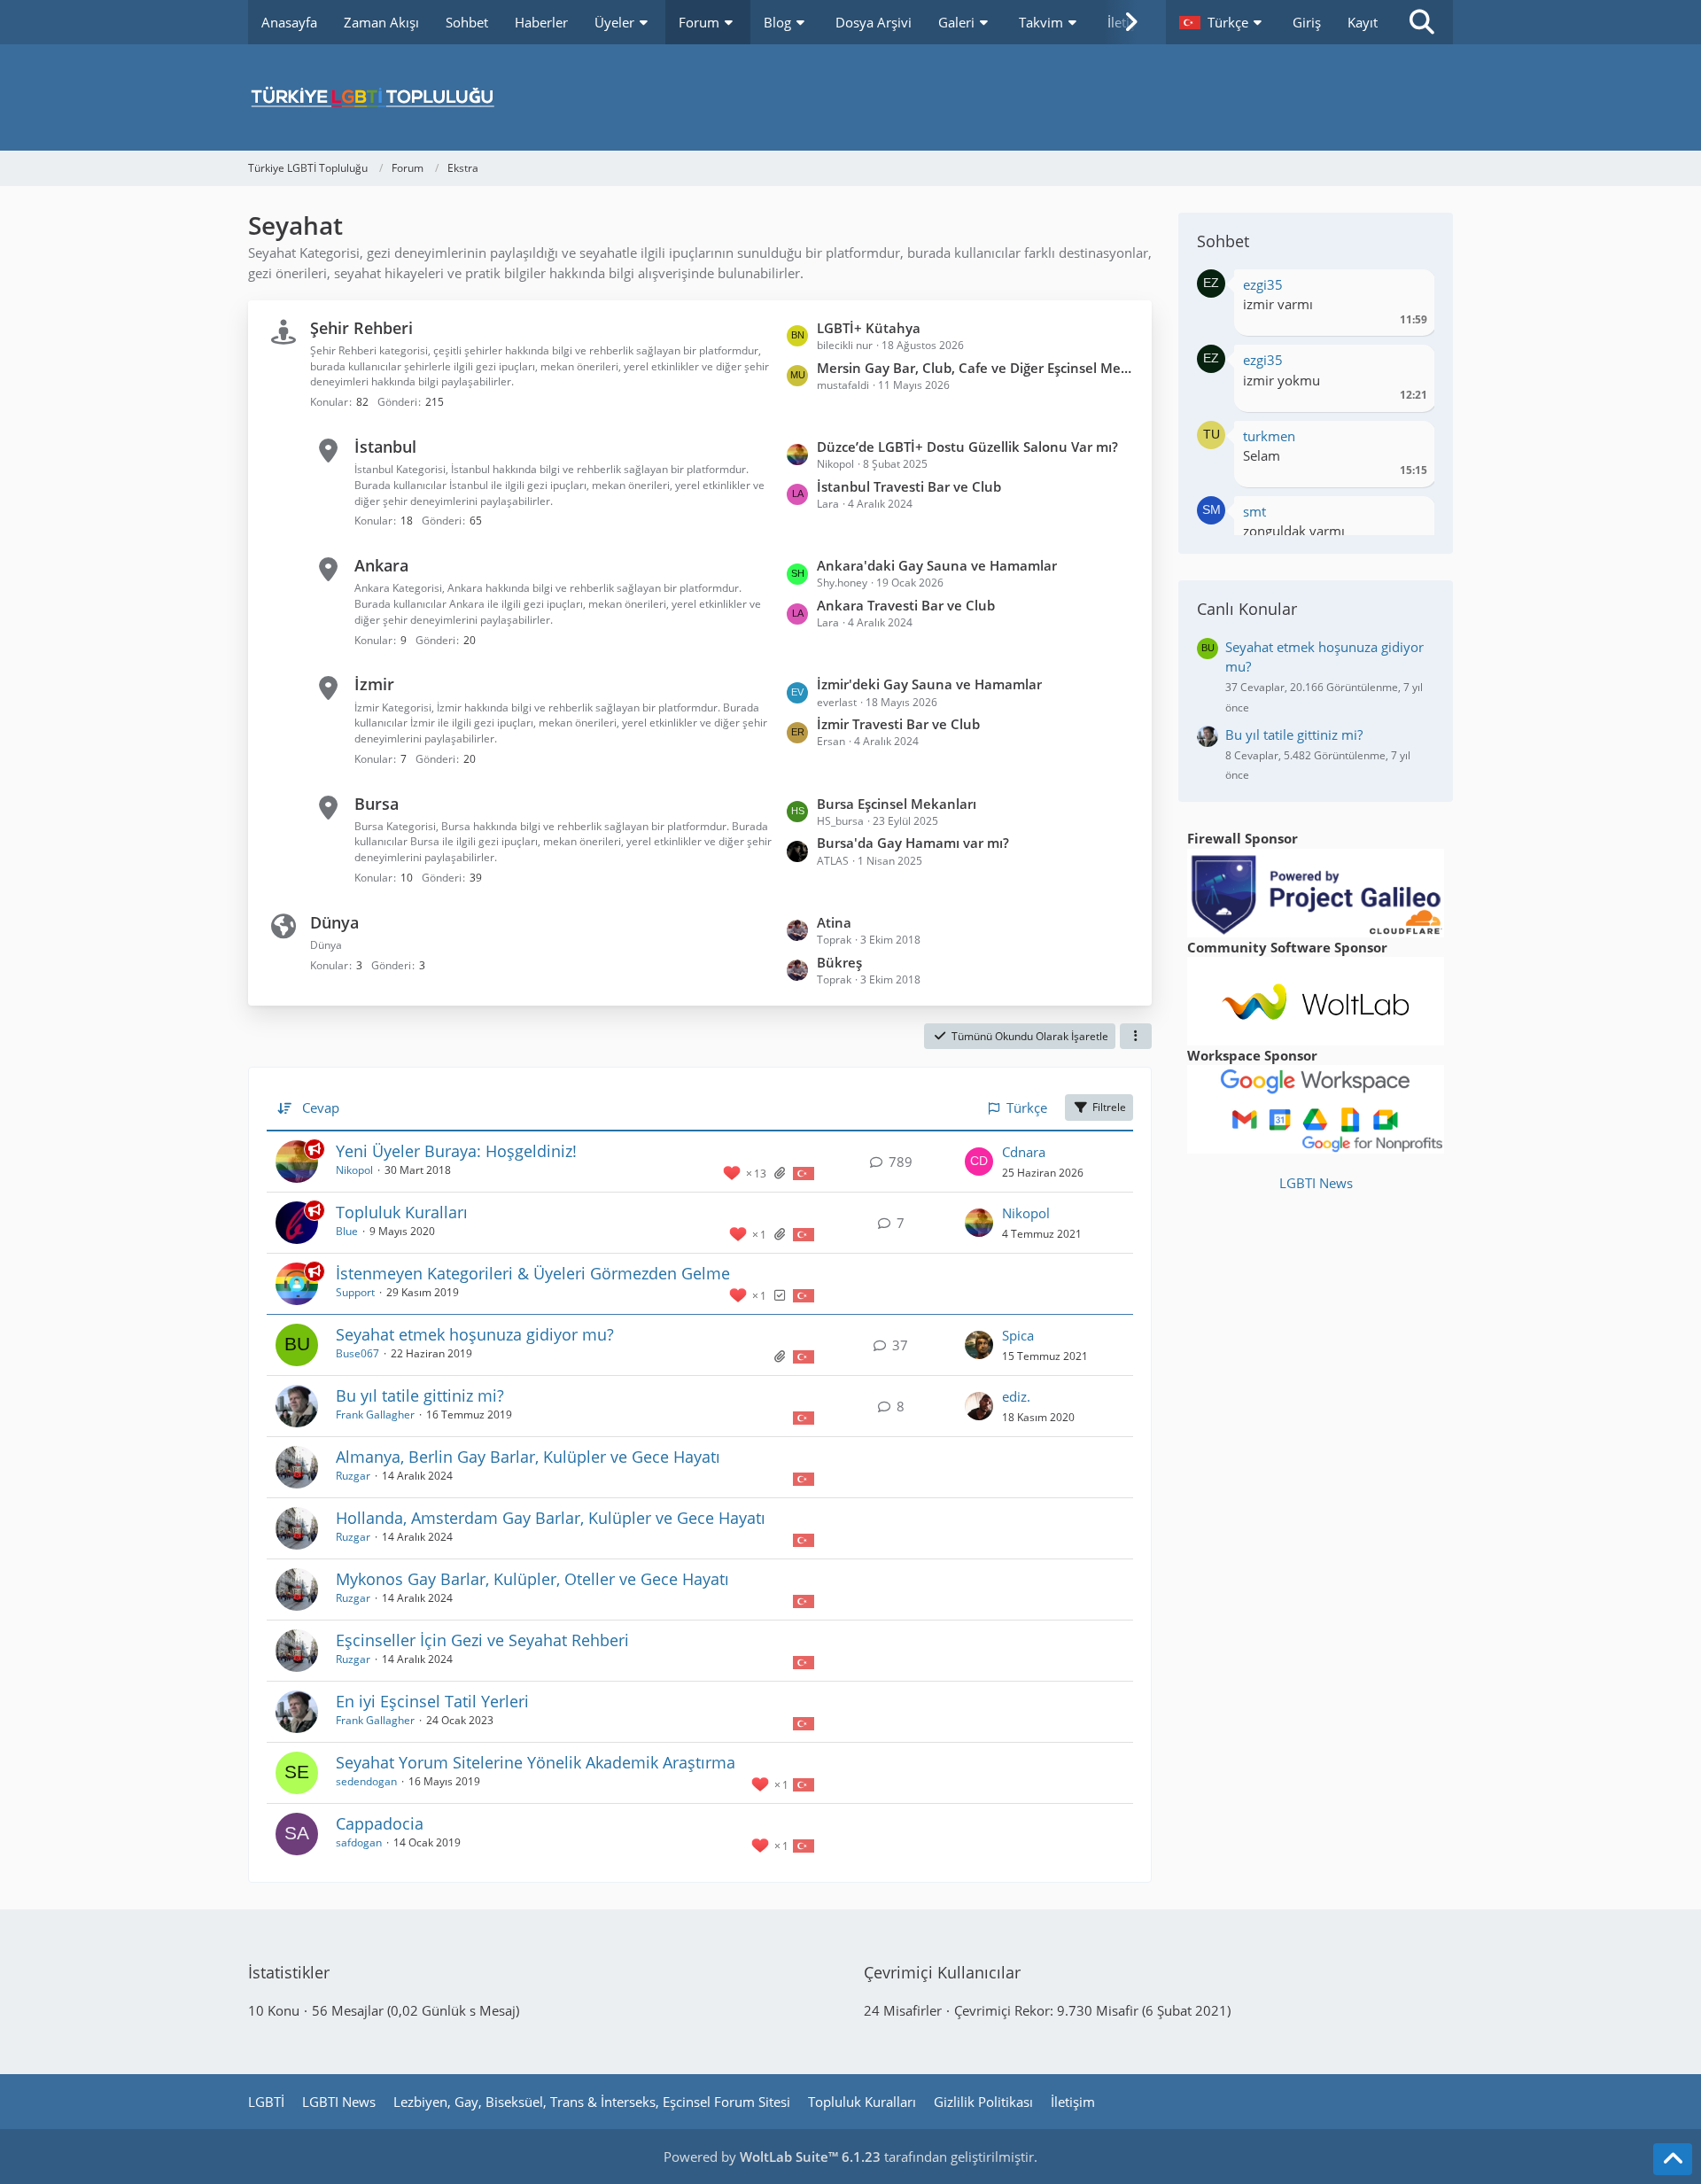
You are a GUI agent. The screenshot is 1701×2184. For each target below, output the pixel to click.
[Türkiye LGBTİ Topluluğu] (850, 97)
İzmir (374, 684)
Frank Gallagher (375, 1415)
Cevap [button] (321, 1108)
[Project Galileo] (1316, 891)
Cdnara (1024, 1152)
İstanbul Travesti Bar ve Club (909, 486)
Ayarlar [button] (1407, 289)
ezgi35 (1263, 284)
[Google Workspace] (1316, 1108)
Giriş (1307, 22)
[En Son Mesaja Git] (979, 1162)
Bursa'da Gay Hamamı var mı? (913, 843)
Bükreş (839, 962)
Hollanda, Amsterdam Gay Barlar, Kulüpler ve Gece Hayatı (551, 1518)
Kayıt (1363, 22)
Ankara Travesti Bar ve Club (906, 605)
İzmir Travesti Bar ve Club (898, 724)
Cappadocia (380, 1823)
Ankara (381, 565)
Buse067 (357, 1353)
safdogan (359, 1842)
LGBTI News (1316, 1183)
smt (1254, 511)
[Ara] (1422, 22)
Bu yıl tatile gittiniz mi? (420, 1395)
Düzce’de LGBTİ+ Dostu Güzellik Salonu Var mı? (967, 447)
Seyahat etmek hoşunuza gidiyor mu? (475, 1334)
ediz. (1016, 1396)
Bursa (377, 804)
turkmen (1269, 436)
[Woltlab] (1316, 999)
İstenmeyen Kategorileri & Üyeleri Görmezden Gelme (533, 1273)
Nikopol (354, 1170)
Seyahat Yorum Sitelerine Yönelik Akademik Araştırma (536, 1762)
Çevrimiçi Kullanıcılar (942, 1972)
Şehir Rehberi (361, 328)
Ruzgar (353, 1476)
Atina (834, 922)
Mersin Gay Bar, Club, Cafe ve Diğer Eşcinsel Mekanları (975, 368)
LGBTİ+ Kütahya (869, 328)
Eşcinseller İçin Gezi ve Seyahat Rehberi (482, 1640)
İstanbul (385, 447)
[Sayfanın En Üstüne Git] (1673, 2159)
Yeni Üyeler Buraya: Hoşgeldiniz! (456, 1151)
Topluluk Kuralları (402, 1212)
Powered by (772, 2157)
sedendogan (366, 1781)
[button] (1223, 22)
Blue (347, 1231)
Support (355, 1292)
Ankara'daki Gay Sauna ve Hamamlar (937, 565)
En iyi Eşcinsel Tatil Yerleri (432, 1701)
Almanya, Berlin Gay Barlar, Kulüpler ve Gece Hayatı (528, 1457)
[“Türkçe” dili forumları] (804, 1172)
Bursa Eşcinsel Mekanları (897, 804)
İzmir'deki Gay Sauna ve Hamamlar (929, 684)
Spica (1018, 1335)
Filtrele (1109, 1107)
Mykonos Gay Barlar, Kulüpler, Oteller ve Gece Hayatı (532, 1579)
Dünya (334, 922)
